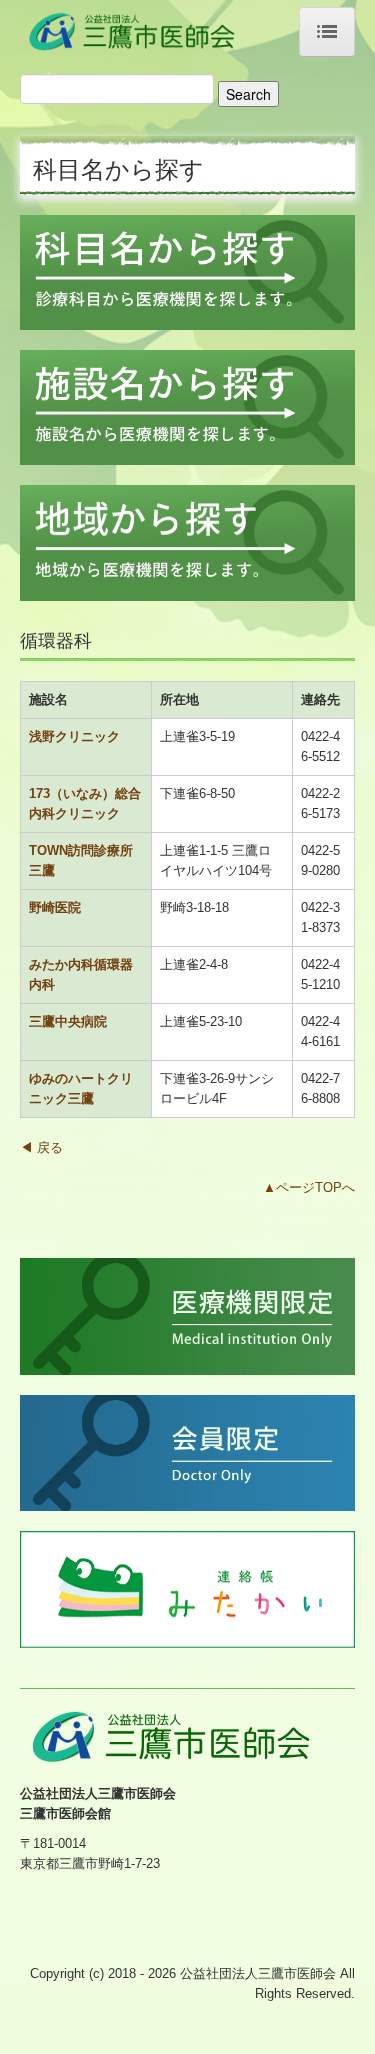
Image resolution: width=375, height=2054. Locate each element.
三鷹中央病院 (68, 1021)
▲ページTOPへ (309, 1187)
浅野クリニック (74, 736)
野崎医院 (55, 907)
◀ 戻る (41, 1147)
